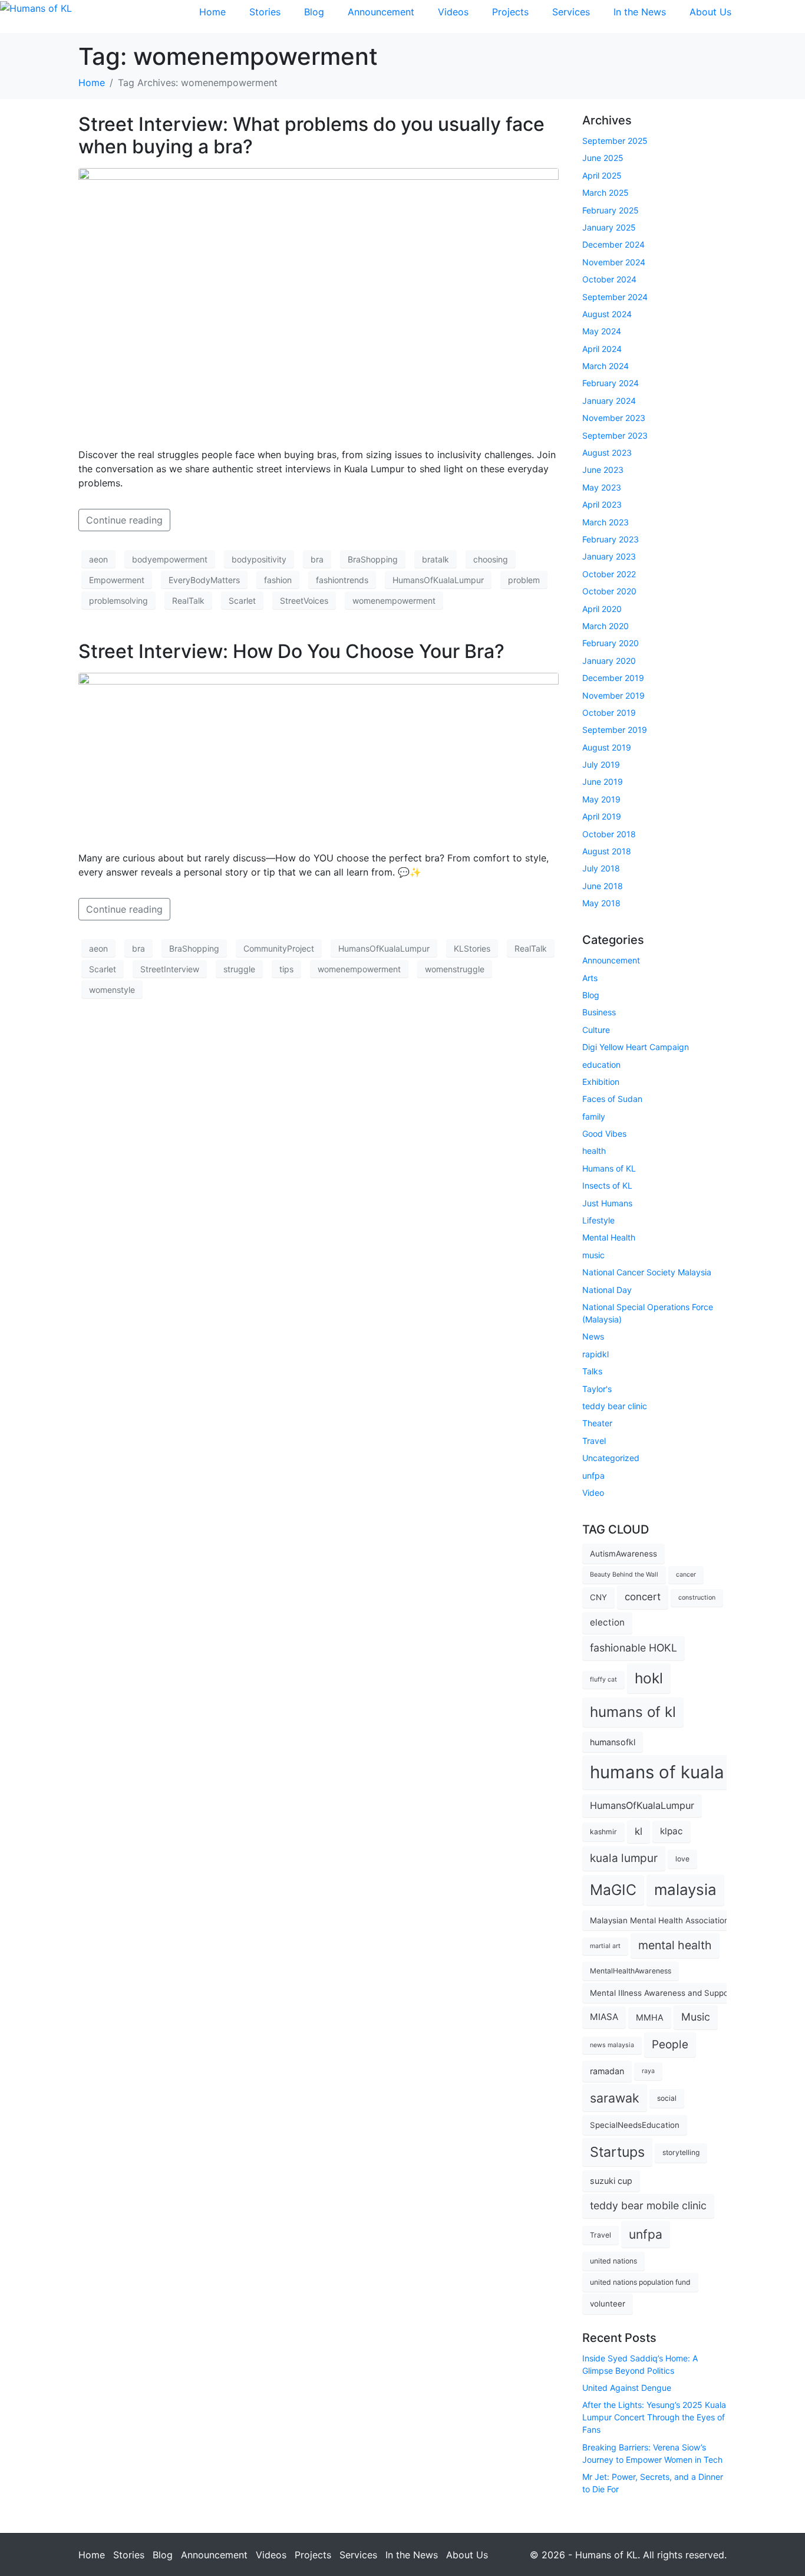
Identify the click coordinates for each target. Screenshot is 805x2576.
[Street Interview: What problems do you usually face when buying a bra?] (319, 302)
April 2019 (602, 816)
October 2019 (609, 713)
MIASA (604, 2017)
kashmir (603, 1832)
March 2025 (606, 193)
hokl (649, 1678)
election (607, 1622)
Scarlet (242, 601)
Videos (453, 12)
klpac (672, 1831)
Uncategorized (611, 1458)
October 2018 (609, 834)
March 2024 (606, 366)
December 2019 (613, 678)
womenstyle (112, 990)
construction (697, 1598)
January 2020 (609, 661)
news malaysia (612, 2045)
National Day (607, 1290)
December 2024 (613, 244)
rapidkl (595, 1354)
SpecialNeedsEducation (635, 2125)
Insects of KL (607, 1185)
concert (643, 1597)
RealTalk (188, 601)
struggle (239, 969)
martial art (605, 1946)
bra (317, 559)
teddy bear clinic (615, 1406)
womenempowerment (394, 601)
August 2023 (607, 453)
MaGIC (613, 1890)
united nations (613, 2261)
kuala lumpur (624, 1858)
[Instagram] (790, 15)
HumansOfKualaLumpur (438, 580)
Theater (597, 1423)
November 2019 (613, 695)
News (593, 1336)
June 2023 (603, 470)
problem (524, 580)
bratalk (436, 559)
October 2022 (609, 574)
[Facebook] (758, 15)
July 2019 (601, 764)
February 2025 (611, 210)
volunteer (608, 2304)
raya (648, 2071)
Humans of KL (609, 1168)
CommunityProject (279, 948)
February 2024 (611, 383)
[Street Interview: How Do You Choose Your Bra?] (319, 756)
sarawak (615, 2098)
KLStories (472, 948)
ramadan (607, 2071)
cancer (686, 1575)
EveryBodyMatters (204, 580)
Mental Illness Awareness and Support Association (685, 1993)
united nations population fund (640, 2282)
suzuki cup (611, 2181)
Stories (265, 12)
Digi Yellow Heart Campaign (636, 1047)
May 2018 (601, 903)
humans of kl (633, 1712)
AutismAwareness (623, 1554)
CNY (598, 1597)
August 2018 (607, 851)
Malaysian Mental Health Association (659, 1920)
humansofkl (613, 1742)
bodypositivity (259, 559)
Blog (314, 12)
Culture (596, 1030)
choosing (491, 559)
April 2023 (602, 504)
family (594, 1116)
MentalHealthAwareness (631, 1971)
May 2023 (602, 487)
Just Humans (607, 1203)
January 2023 (609, 556)
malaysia (685, 1889)
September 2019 (615, 730)
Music (696, 2017)
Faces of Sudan (612, 1099)
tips (286, 969)
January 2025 (609, 227)
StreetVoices (304, 601)
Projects (510, 12)
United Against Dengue (627, 2388)
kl (639, 1831)
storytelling (681, 2152)
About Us (710, 12)
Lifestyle (598, 1220)
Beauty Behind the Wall (624, 1575)
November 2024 (614, 262)
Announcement (381, 12)
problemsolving (118, 601)
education (601, 1065)
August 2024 (607, 314)
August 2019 (607, 747)
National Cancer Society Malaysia (647, 1272)
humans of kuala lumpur (688, 1772)
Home (212, 12)
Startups (617, 2152)
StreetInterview (170, 969)
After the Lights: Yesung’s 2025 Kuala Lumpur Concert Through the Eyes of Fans (654, 2417)
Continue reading (124, 520)
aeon (98, 559)
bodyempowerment (170, 559)
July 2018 (601, 868)
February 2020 (611, 643)
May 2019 (601, 799)
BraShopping (373, 559)
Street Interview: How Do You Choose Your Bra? (291, 651)
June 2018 (603, 886)
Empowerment (117, 580)
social (667, 2098)
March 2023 (606, 522)
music (593, 1255)
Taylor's (597, 1389)
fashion (278, 580)
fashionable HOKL (634, 1648)
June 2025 (603, 158)
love (682, 1859)
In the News (640, 12)
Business (599, 1012)
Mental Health (609, 1237)
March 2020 (606, 626)
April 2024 (602, 349)
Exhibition (601, 1082)
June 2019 (603, 782)
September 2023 (615, 435)
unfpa (593, 1475)
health (594, 1151)
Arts (590, 978)
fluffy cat (603, 1680)
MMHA (650, 2017)
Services (571, 12)
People (670, 2044)
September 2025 (615, 141)
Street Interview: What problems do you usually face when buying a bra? (311, 135)
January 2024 (609, 401)
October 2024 (609, 279)
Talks (592, 1371)
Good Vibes (604, 1134)
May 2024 (602, 331)
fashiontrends (342, 580)
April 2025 (602, 175)
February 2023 (611, 539)
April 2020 (602, 609)
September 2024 (615, 297)
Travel (594, 1441)
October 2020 (609, 591)
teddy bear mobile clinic (648, 2205)
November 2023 (614, 418)
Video (593, 1493)
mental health (675, 1945)
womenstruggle (455, 969)
